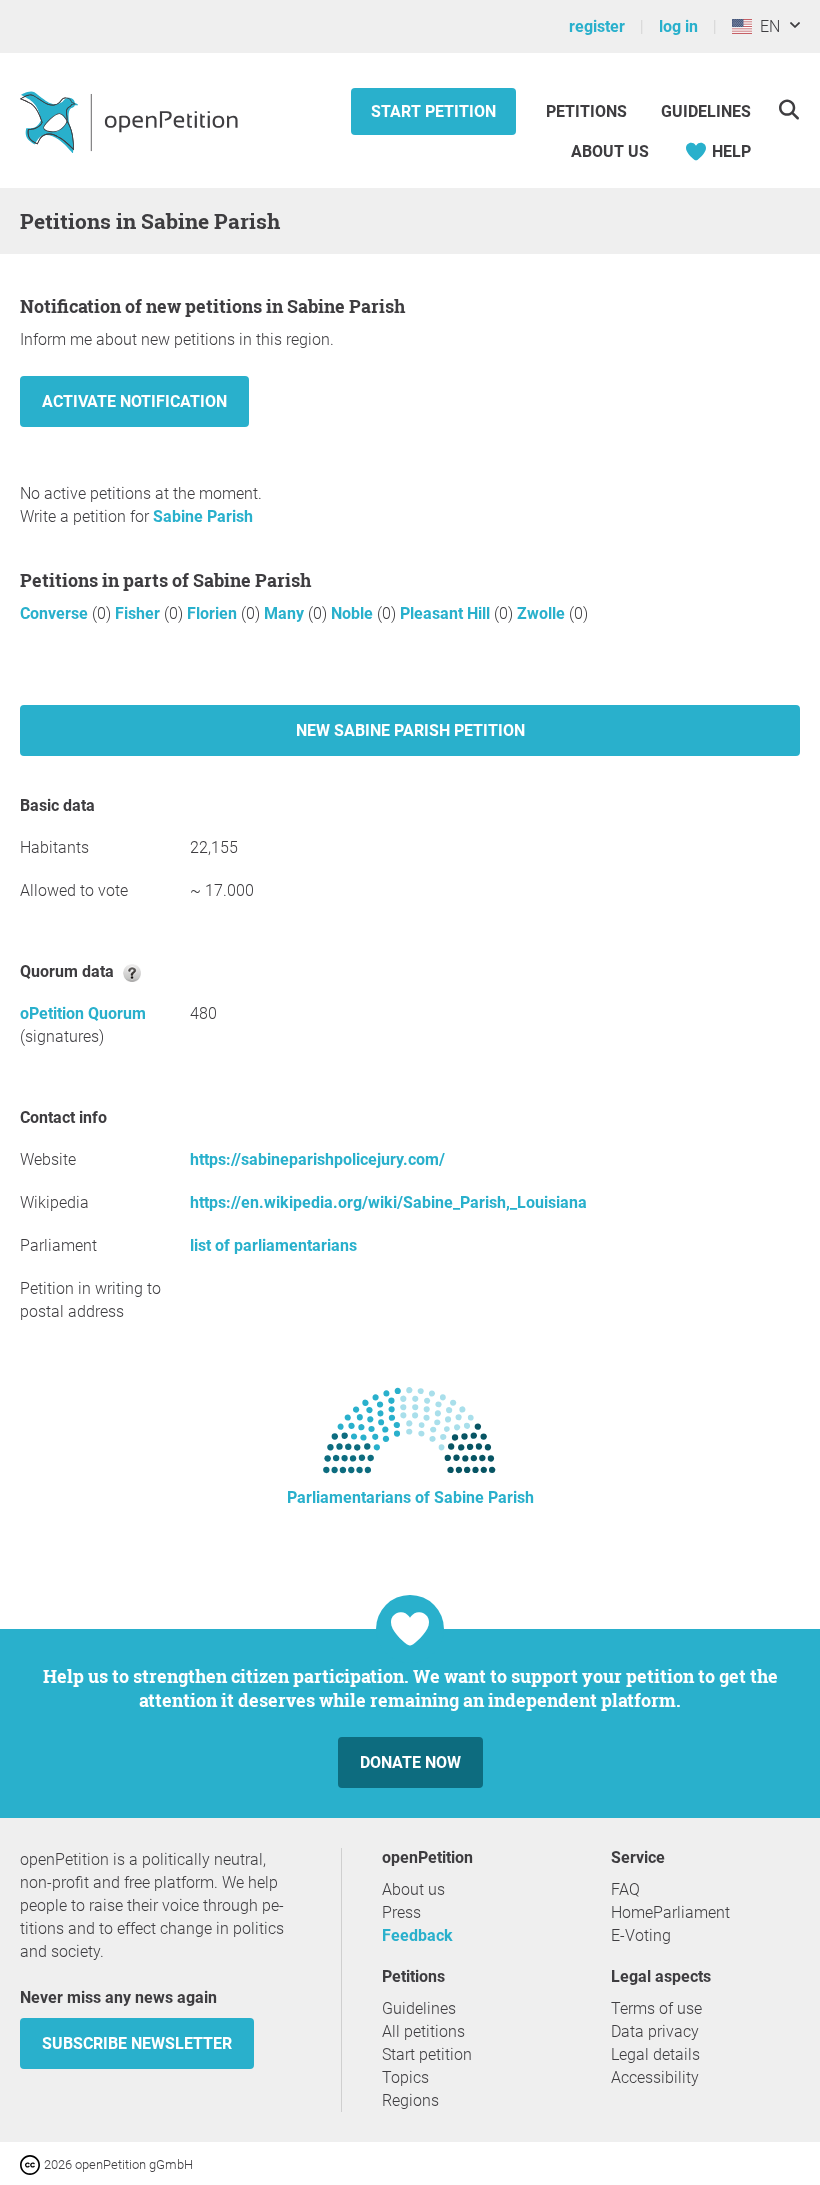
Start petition (433, 111)
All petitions (423, 2031)
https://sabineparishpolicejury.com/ (317, 1159)
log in (678, 26)
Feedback (417, 1935)
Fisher (139, 613)
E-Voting (641, 1935)
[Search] (788, 109)
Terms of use (656, 2008)
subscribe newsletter (137, 2043)
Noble (354, 613)
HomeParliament (670, 1912)
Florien (214, 613)
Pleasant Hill (447, 613)
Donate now (410, 1762)
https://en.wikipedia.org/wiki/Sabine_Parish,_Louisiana (388, 1202)
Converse (56, 613)
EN (766, 26)
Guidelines (706, 111)
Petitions (588, 111)
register (597, 26)
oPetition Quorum (83, 1013)
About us (610, 151)
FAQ (625, 1889)
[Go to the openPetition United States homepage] (131, 121)
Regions (410, 2100)
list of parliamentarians (273, 1245)
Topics (405, 2077)
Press (401, 1912)
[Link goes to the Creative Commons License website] (32, 2163)
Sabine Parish (203, 516)
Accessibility (655, 2077)
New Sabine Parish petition (410, 730)
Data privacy (655, 2031)
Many (286, 613)
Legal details (655, 2054)
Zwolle (543, 613)
